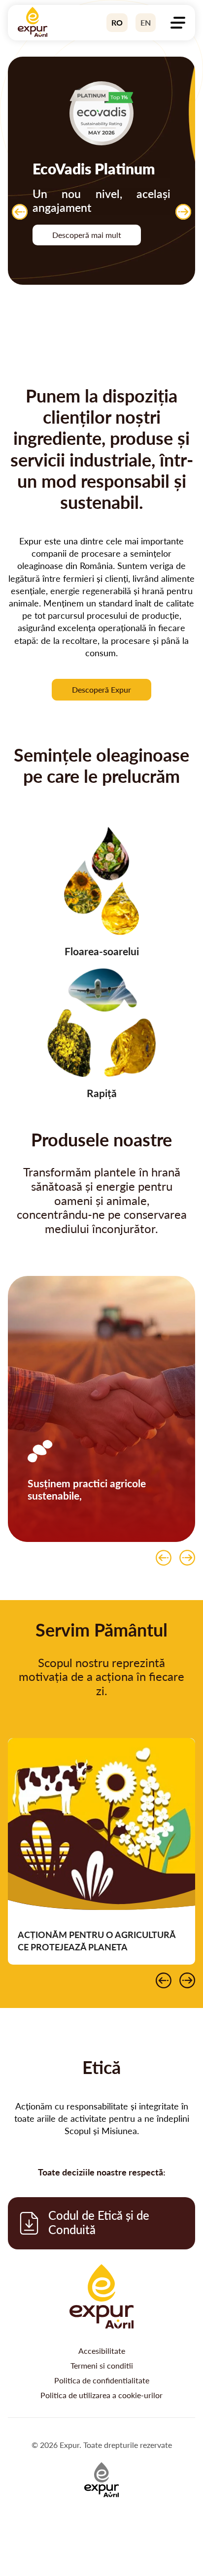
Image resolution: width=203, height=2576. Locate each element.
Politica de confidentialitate (102, 2380)
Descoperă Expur (101, 690)
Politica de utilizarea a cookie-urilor (101, 2395)
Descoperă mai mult (87, 235)
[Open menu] (178, 23)
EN (146, 23)
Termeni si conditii (102, 2366)
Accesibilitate (102, 2351)
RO (117, 23)
